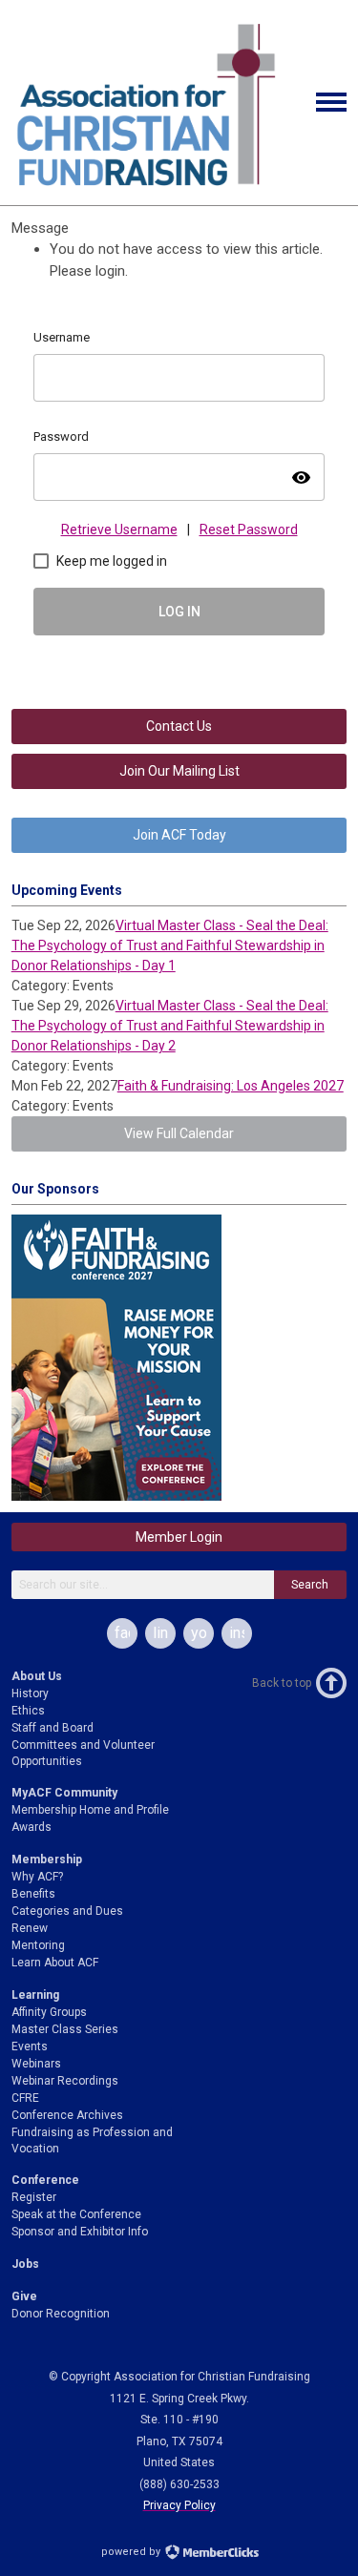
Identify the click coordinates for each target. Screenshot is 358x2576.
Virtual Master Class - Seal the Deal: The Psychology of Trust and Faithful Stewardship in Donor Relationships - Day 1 (170, 945)
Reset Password (249, 530)
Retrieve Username (119, 530)
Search (310, 1585)
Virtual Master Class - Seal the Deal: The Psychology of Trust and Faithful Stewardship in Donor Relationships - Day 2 (170, 1026)
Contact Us (179, 726)
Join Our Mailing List (179, 771)
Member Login (179, 1537)
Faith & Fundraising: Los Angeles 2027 (231, 1086)
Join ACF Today (179, 835)
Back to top (282, 1683)
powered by (132, 2552)
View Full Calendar (179, 1133)
